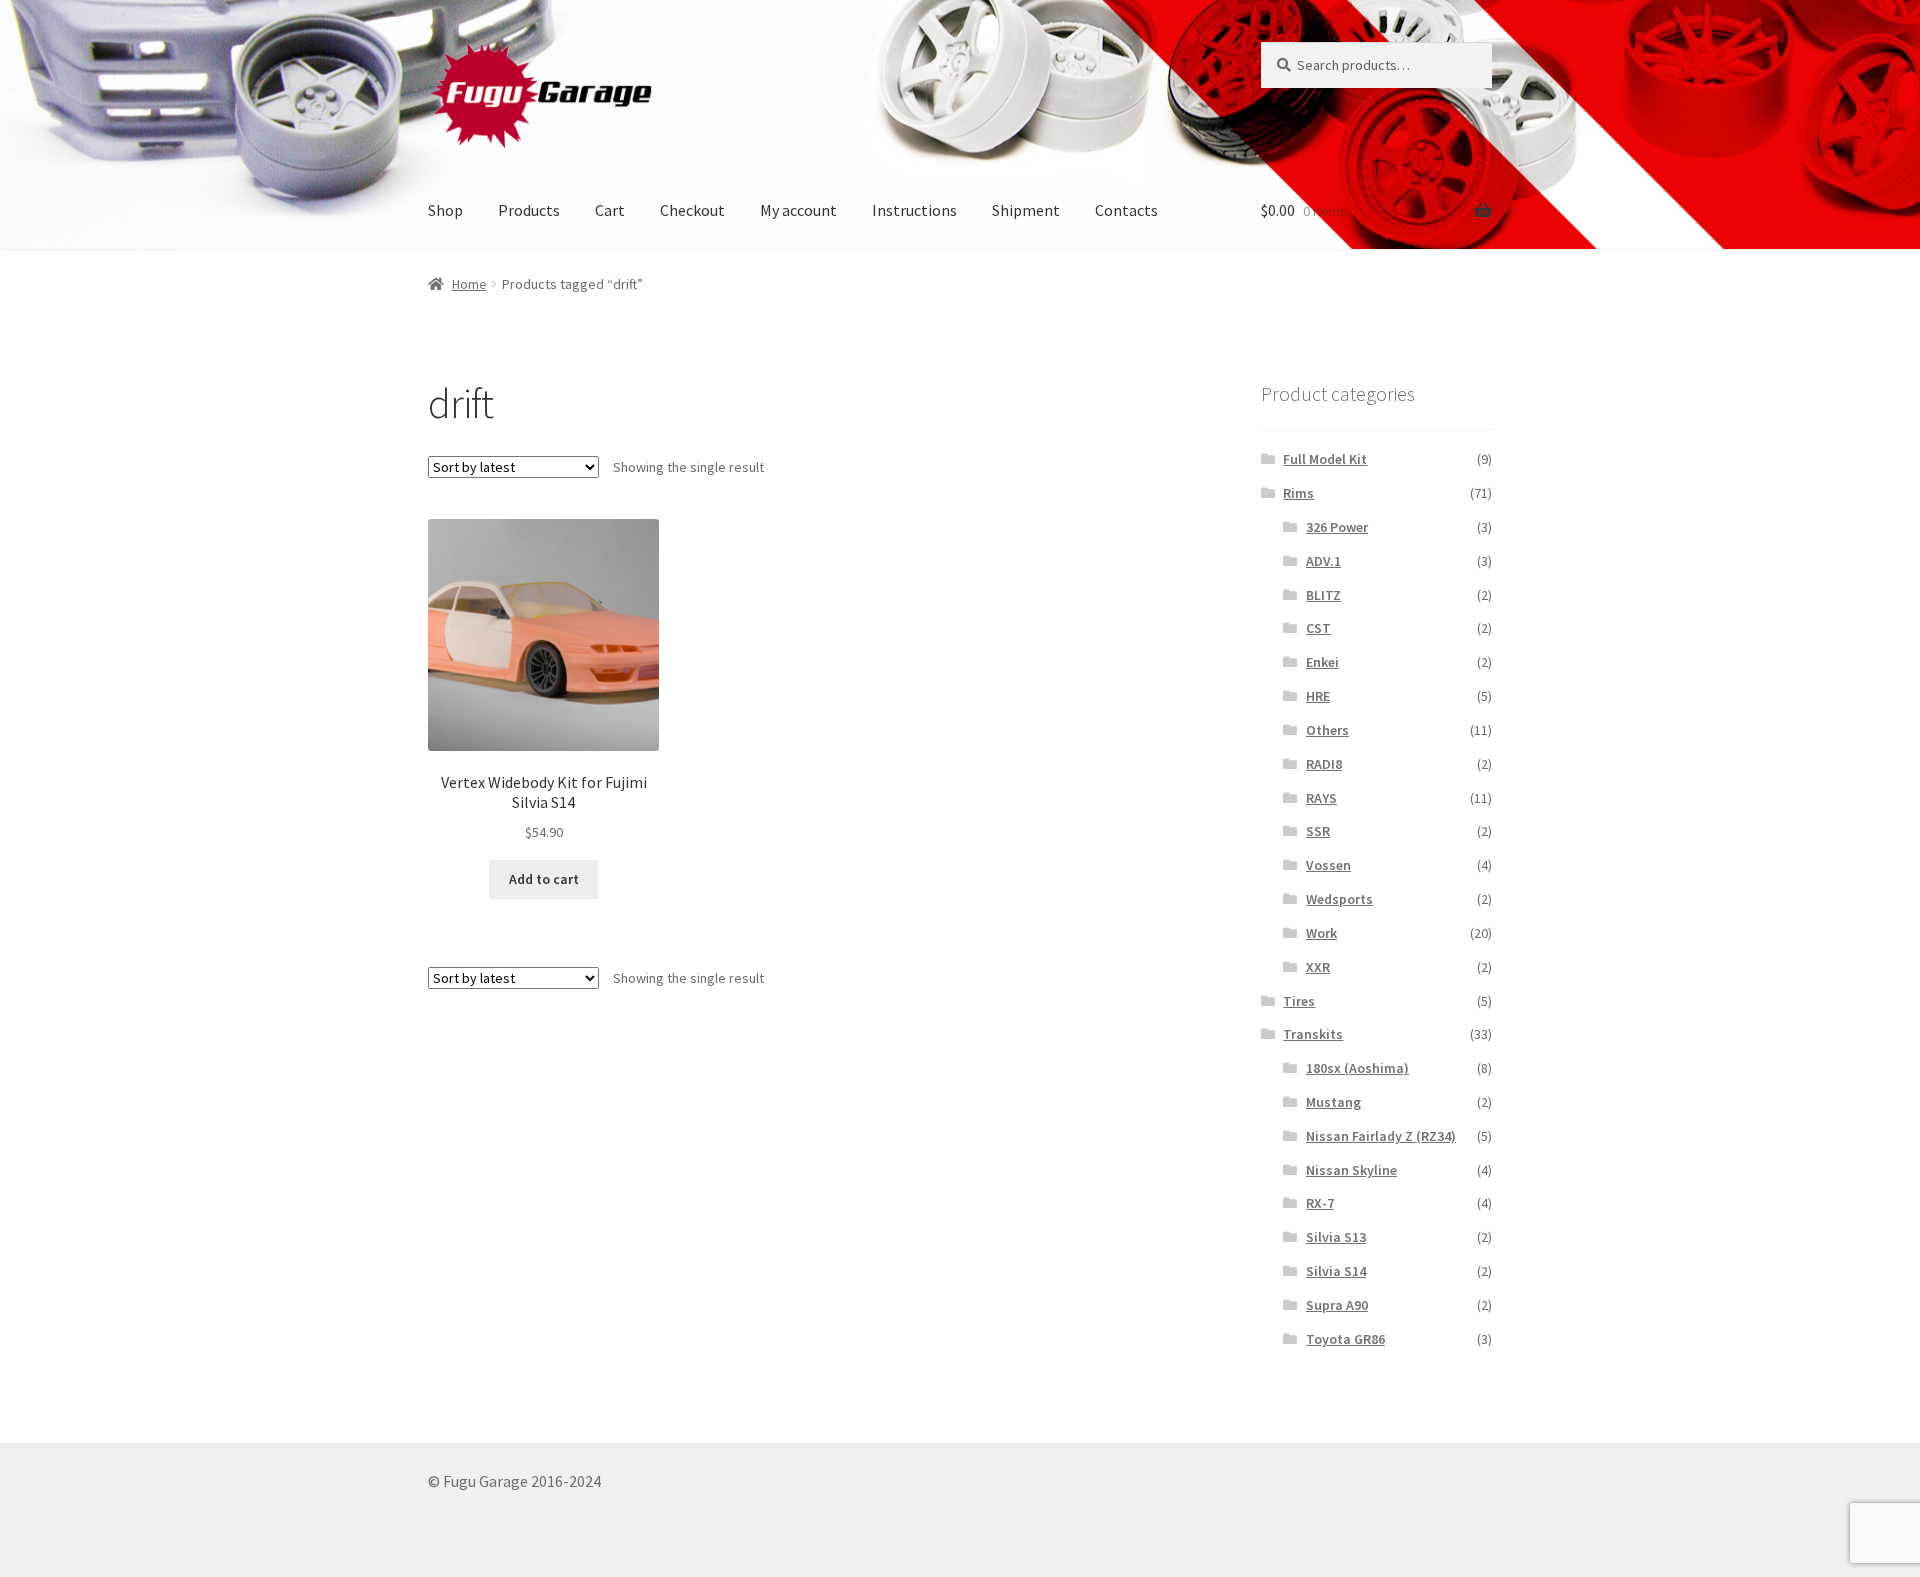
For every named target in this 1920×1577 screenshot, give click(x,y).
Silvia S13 (1336, 1237)
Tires (1299, 1001)
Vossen (1328, 865)
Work (1321, 933)
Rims (1298, 493)
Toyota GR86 (1345, 1339)
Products (529, 210)
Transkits (1313, 1034)
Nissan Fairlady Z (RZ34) (1381, 1136)
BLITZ (1323, 595)
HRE (1318, 696)
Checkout (692, 210)
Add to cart (544, 879)
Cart (610, 210)
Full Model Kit (1325, 459)
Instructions (914, 210)
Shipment (1026, 210)
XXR (1318, 967)
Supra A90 (1337, 1305)
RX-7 (1320, 1203)
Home (469, 284)
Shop (445, 210)
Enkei (1322, 662)
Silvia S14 (1336, 1271)
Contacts (1126, 210)
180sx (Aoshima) (1357, 1068)
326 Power (1337, 527)
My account (798, 210)
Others (1327, 730)
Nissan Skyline (1351, 1170)
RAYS (1321, 798)
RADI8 (1324, 764)
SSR (1318, 831)
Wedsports (1339, 899)
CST (1318, 628)
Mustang (1333, 1102)
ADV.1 (1323, 561)
